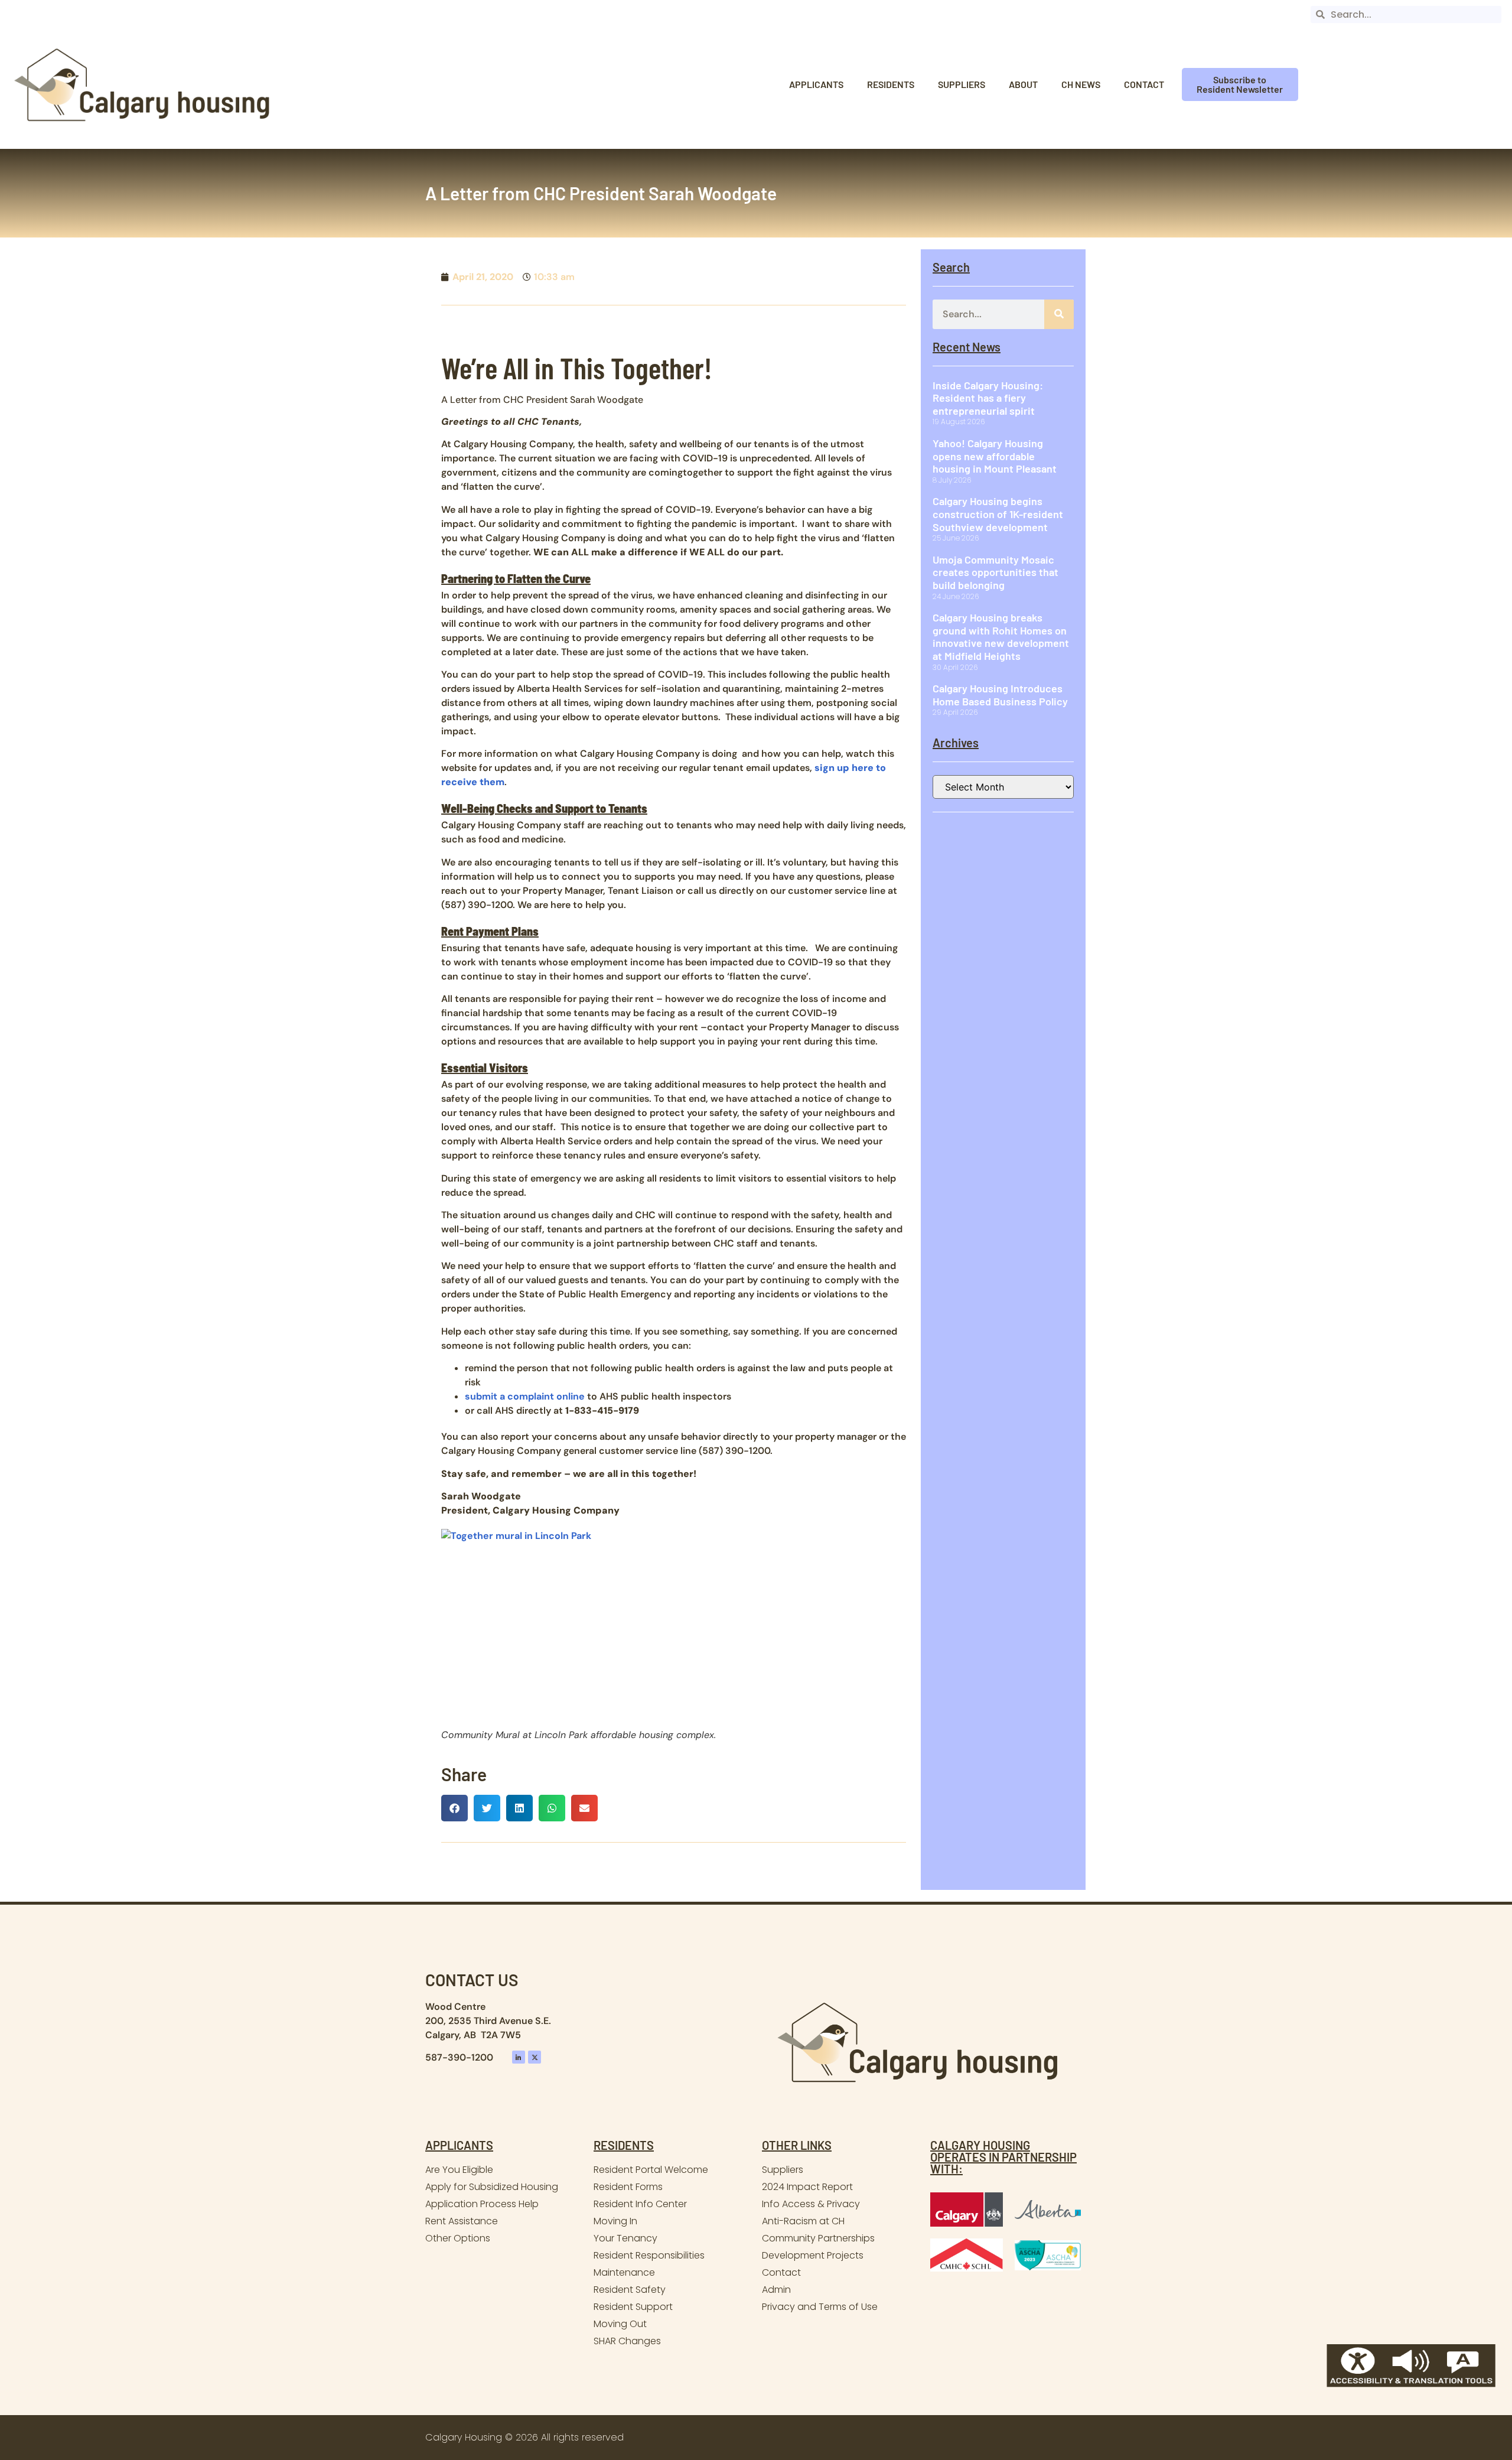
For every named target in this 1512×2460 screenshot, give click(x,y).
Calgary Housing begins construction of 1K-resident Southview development (998, 514)
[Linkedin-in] (519, 2057)
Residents (891, 84)
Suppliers (962, 84)
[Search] (1059, 314)
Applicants (816, 84)
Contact (1144, 84)
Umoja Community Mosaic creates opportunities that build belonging (995, 572)
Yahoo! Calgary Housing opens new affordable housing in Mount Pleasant (995, 456)
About (1023, 84)
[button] (454, 1808)
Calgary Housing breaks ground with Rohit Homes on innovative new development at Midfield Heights (1001, 637)
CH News (1081, 84)
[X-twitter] (535, 2057)
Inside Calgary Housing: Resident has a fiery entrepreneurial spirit (988, 398)
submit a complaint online (525, 1396)
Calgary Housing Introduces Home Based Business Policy (1000, 695)
